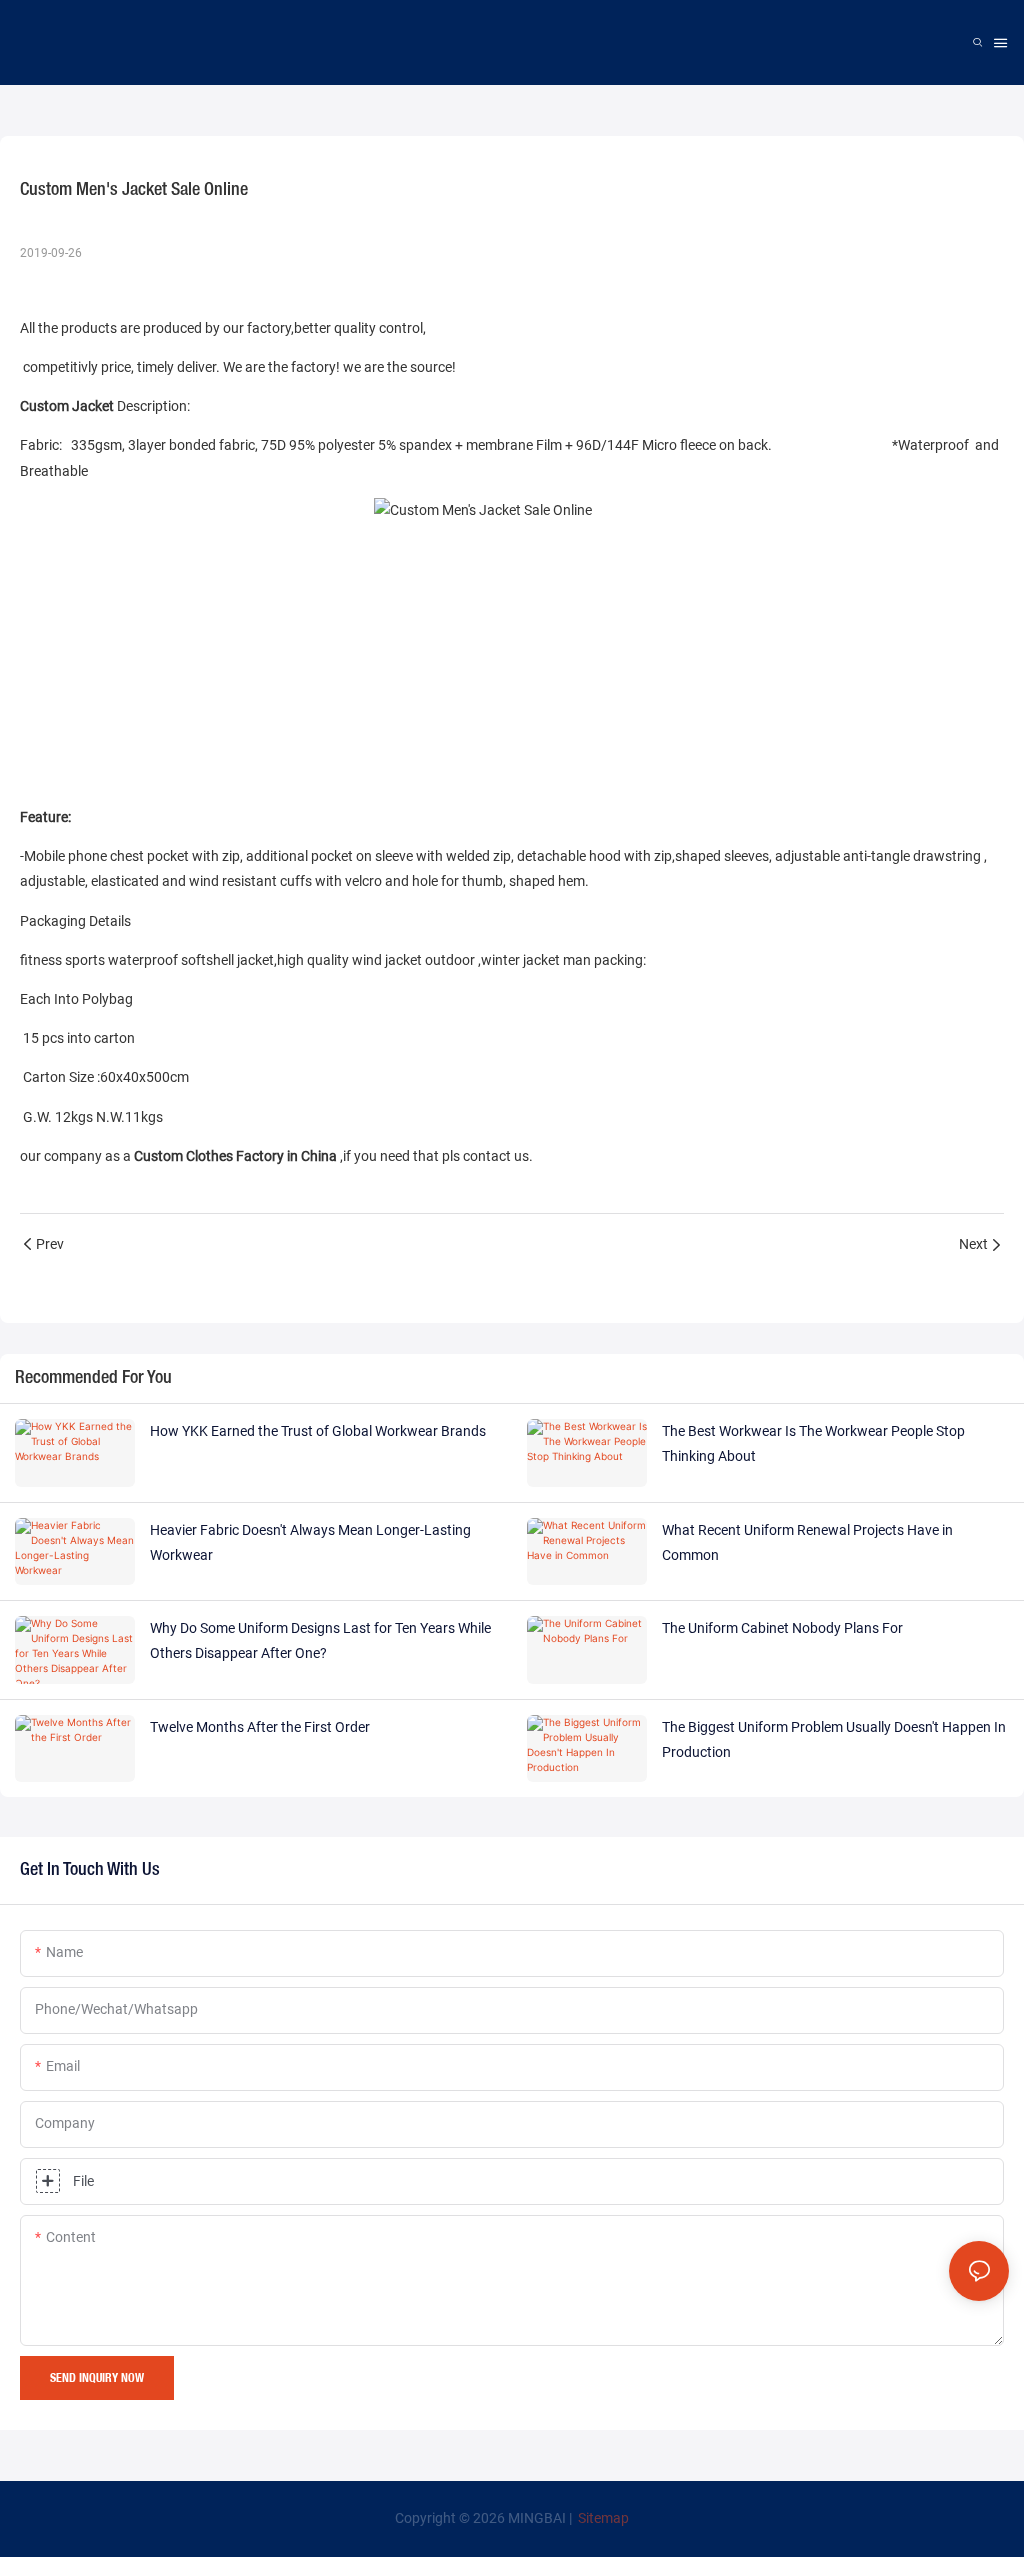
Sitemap (602, 2518)
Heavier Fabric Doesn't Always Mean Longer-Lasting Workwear (310, 1542)
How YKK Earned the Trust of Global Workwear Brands (318, 1431)
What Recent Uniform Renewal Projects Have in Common (807, 1542)
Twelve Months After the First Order (260, 1727)
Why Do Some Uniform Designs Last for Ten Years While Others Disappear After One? (320, 1640)
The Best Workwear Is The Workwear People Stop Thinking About (813, 1443)
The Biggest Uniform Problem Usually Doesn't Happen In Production (834, 1739)
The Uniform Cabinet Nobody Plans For (782, 1628)
